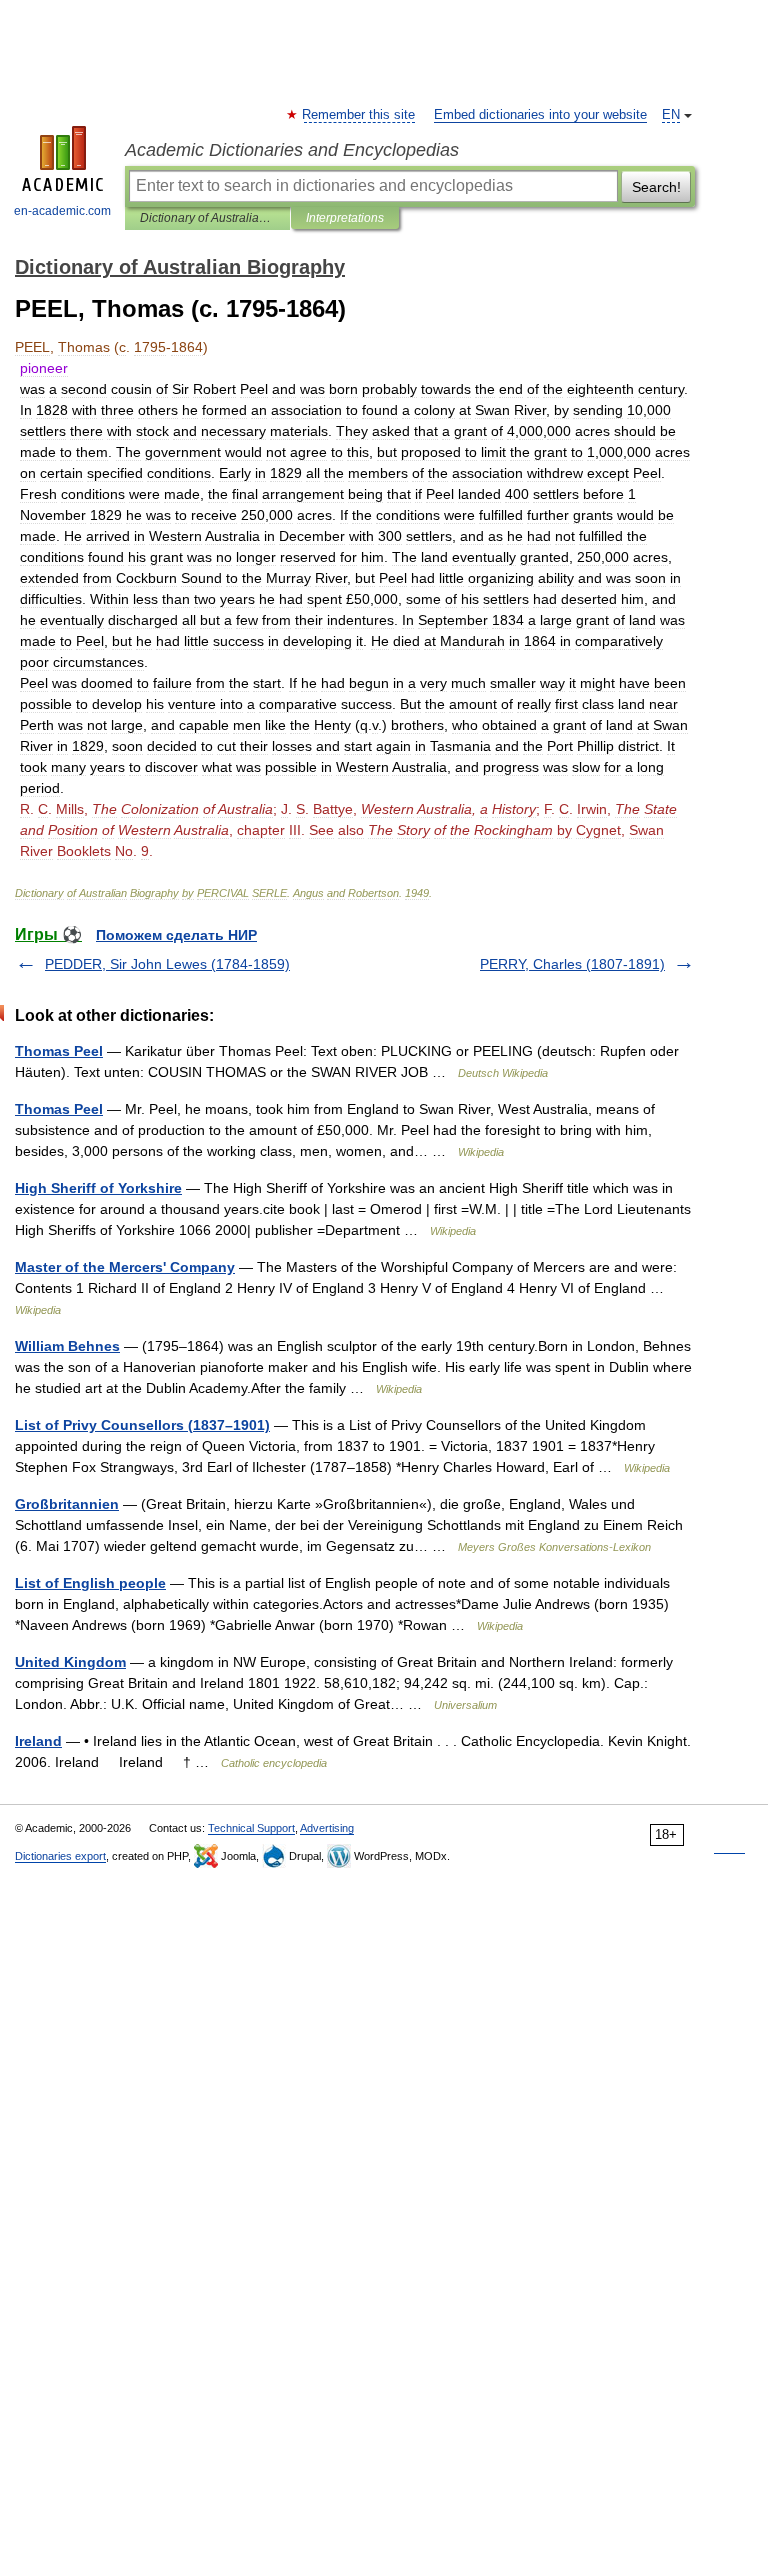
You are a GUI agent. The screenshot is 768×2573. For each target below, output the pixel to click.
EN (671, 115)
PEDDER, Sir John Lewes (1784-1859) (167, 964)
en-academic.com (62, 211)
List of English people (90, 1583)
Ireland (38, 1741)
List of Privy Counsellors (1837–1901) (142, 1425)
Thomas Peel (59, 1051)
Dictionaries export (60, 1856)
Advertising (327, 1828)
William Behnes (67, 1346)
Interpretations (345, 218)
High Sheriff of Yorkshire (98, 1188)
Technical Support (251, 1828)
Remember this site (359, 115)
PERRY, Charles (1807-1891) (572, 964)
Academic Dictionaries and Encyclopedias (292, 150)
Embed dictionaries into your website (540, 115)
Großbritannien (67, 1504)
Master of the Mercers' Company (125, 1267)
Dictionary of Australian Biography (207, 218)
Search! (656, 187)
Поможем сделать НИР (176, 935)
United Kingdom (70, 1662)
